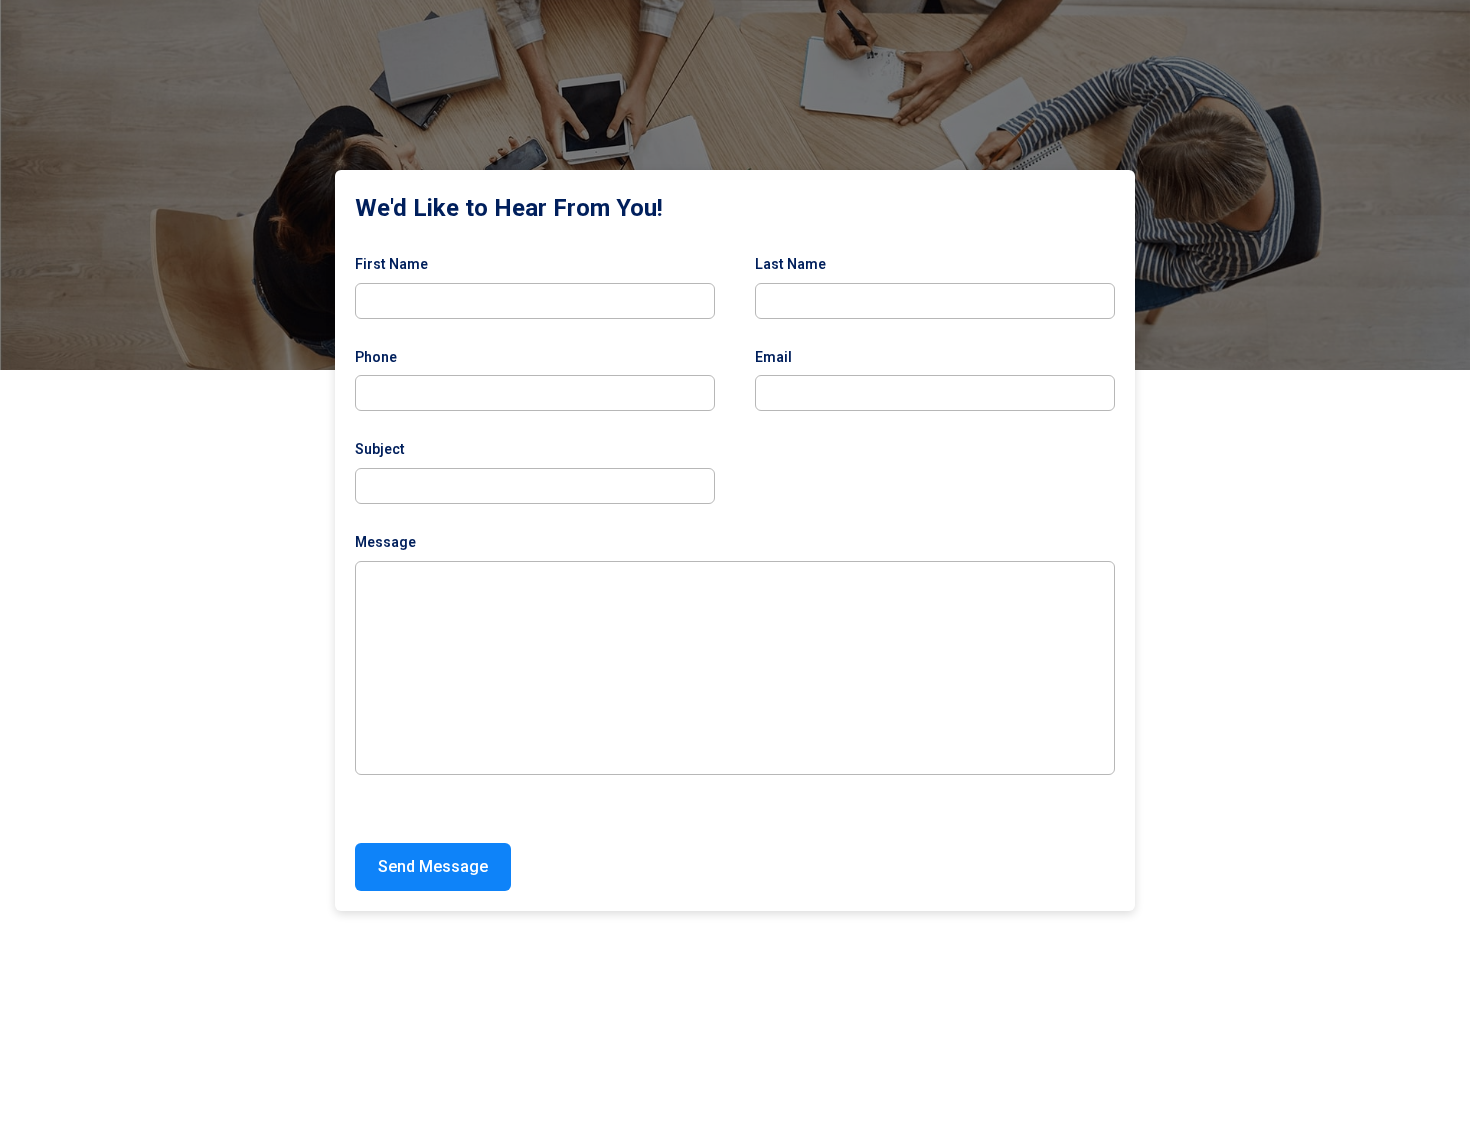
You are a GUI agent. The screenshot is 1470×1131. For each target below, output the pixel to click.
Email (773, 357)
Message (385, 542)
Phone (376, 357)
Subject (380, 449)
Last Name (790, 264)
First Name (391, 264)
